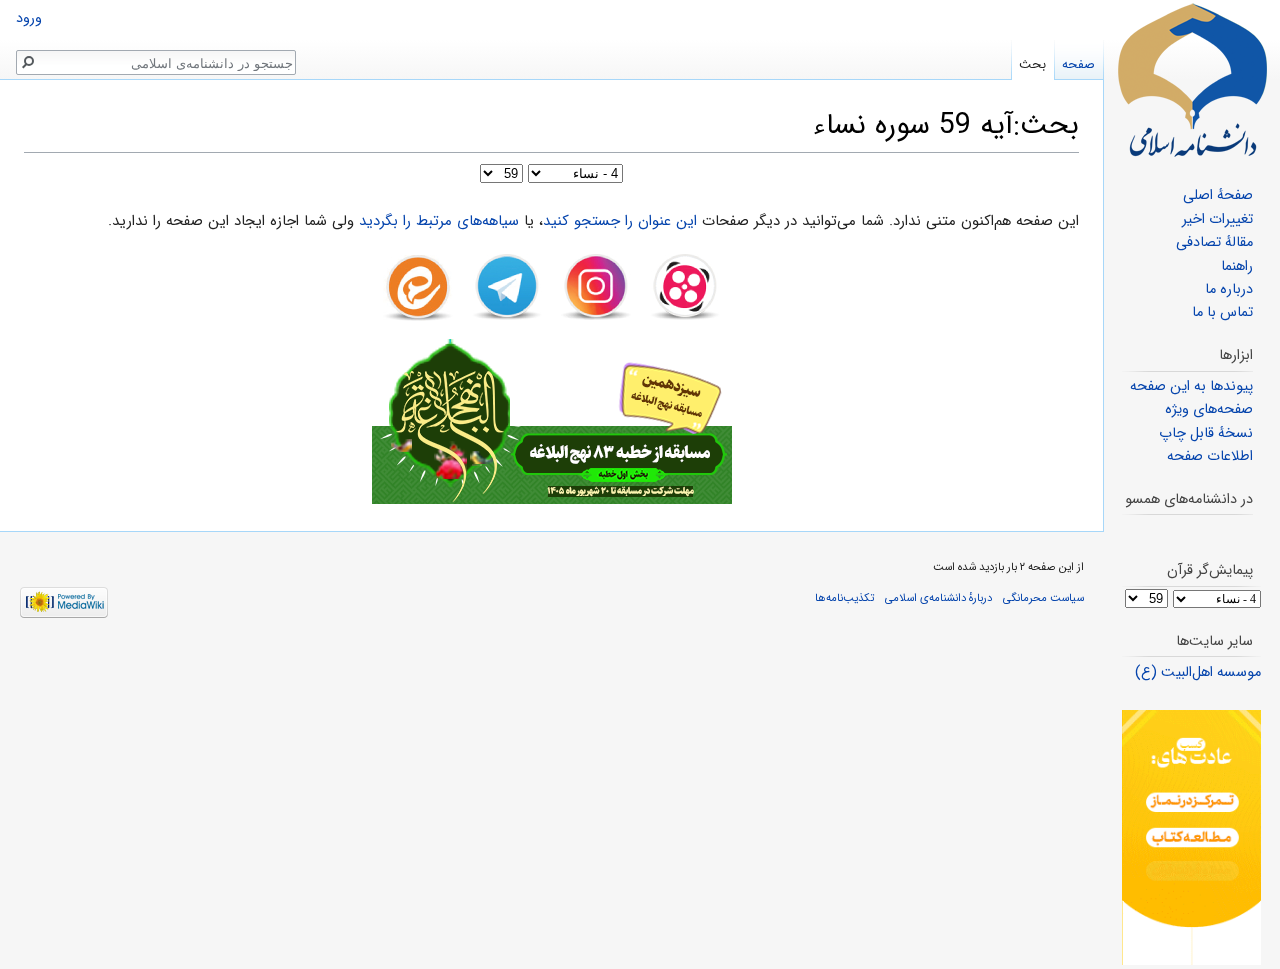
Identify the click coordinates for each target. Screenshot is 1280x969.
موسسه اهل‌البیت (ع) (1198, 672)
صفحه (1078, 64)
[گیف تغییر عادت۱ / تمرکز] (1191, 837)
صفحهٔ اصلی (1218, 195)
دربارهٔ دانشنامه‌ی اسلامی (938, 598)
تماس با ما (1222, 312)
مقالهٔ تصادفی (1214, 242)
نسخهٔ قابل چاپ (1206, 433)
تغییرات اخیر (1217, 219)
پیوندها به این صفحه (1191, 386)
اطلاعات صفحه (1210, 456)
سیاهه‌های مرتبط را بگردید (439, 221)
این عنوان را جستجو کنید (620, 221)
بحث (1032, 64)
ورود (29, 18)
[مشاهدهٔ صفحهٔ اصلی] (1192, 80)
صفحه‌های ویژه (1209, 409)
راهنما (1237, 266)
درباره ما (1229, 289)
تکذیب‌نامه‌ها (844, 598)
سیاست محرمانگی (1043, 598)
